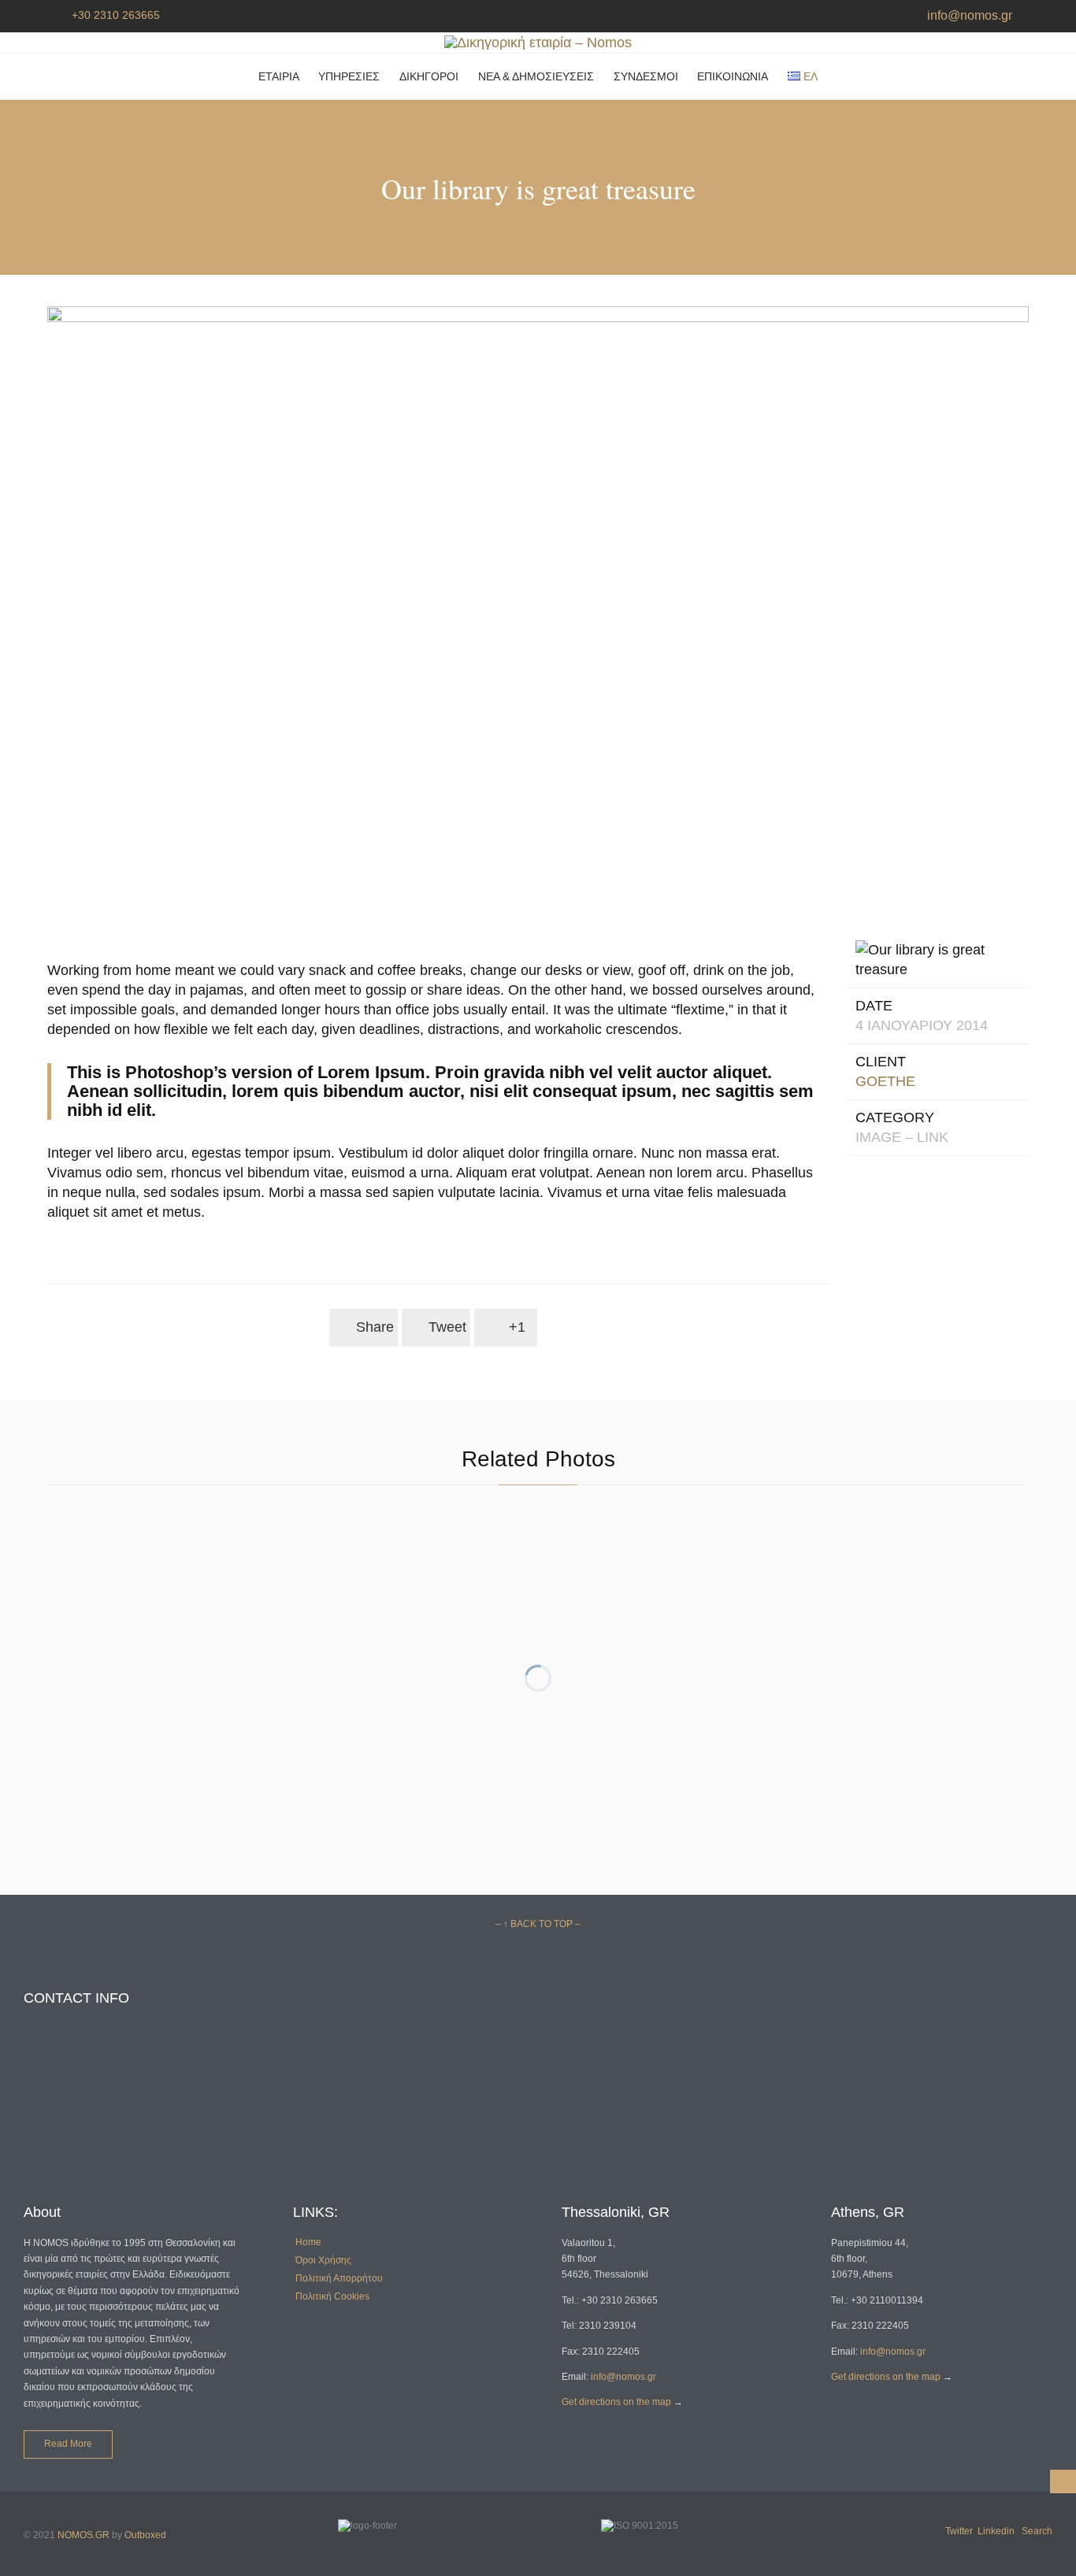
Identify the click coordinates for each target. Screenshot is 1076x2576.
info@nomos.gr (967, 15)
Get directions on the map (616, 2402)
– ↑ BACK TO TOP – (538, 1924)
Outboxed (145, 2535)
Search (1037, 2531)
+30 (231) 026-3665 (67, 2072)
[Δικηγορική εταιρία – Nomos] (538, 43)
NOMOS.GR (83, 2535)
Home (308, 2242)
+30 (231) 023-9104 (67, 2102)
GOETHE (885, 1081)
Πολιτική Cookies (332, 2296)
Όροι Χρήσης (323, 2260)
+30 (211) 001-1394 (333, 2072)
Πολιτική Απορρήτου (339, 2278)
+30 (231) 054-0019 (67, 2128)
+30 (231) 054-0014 (67, 2153)
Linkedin (996, 2531)
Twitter (959, 2531)
